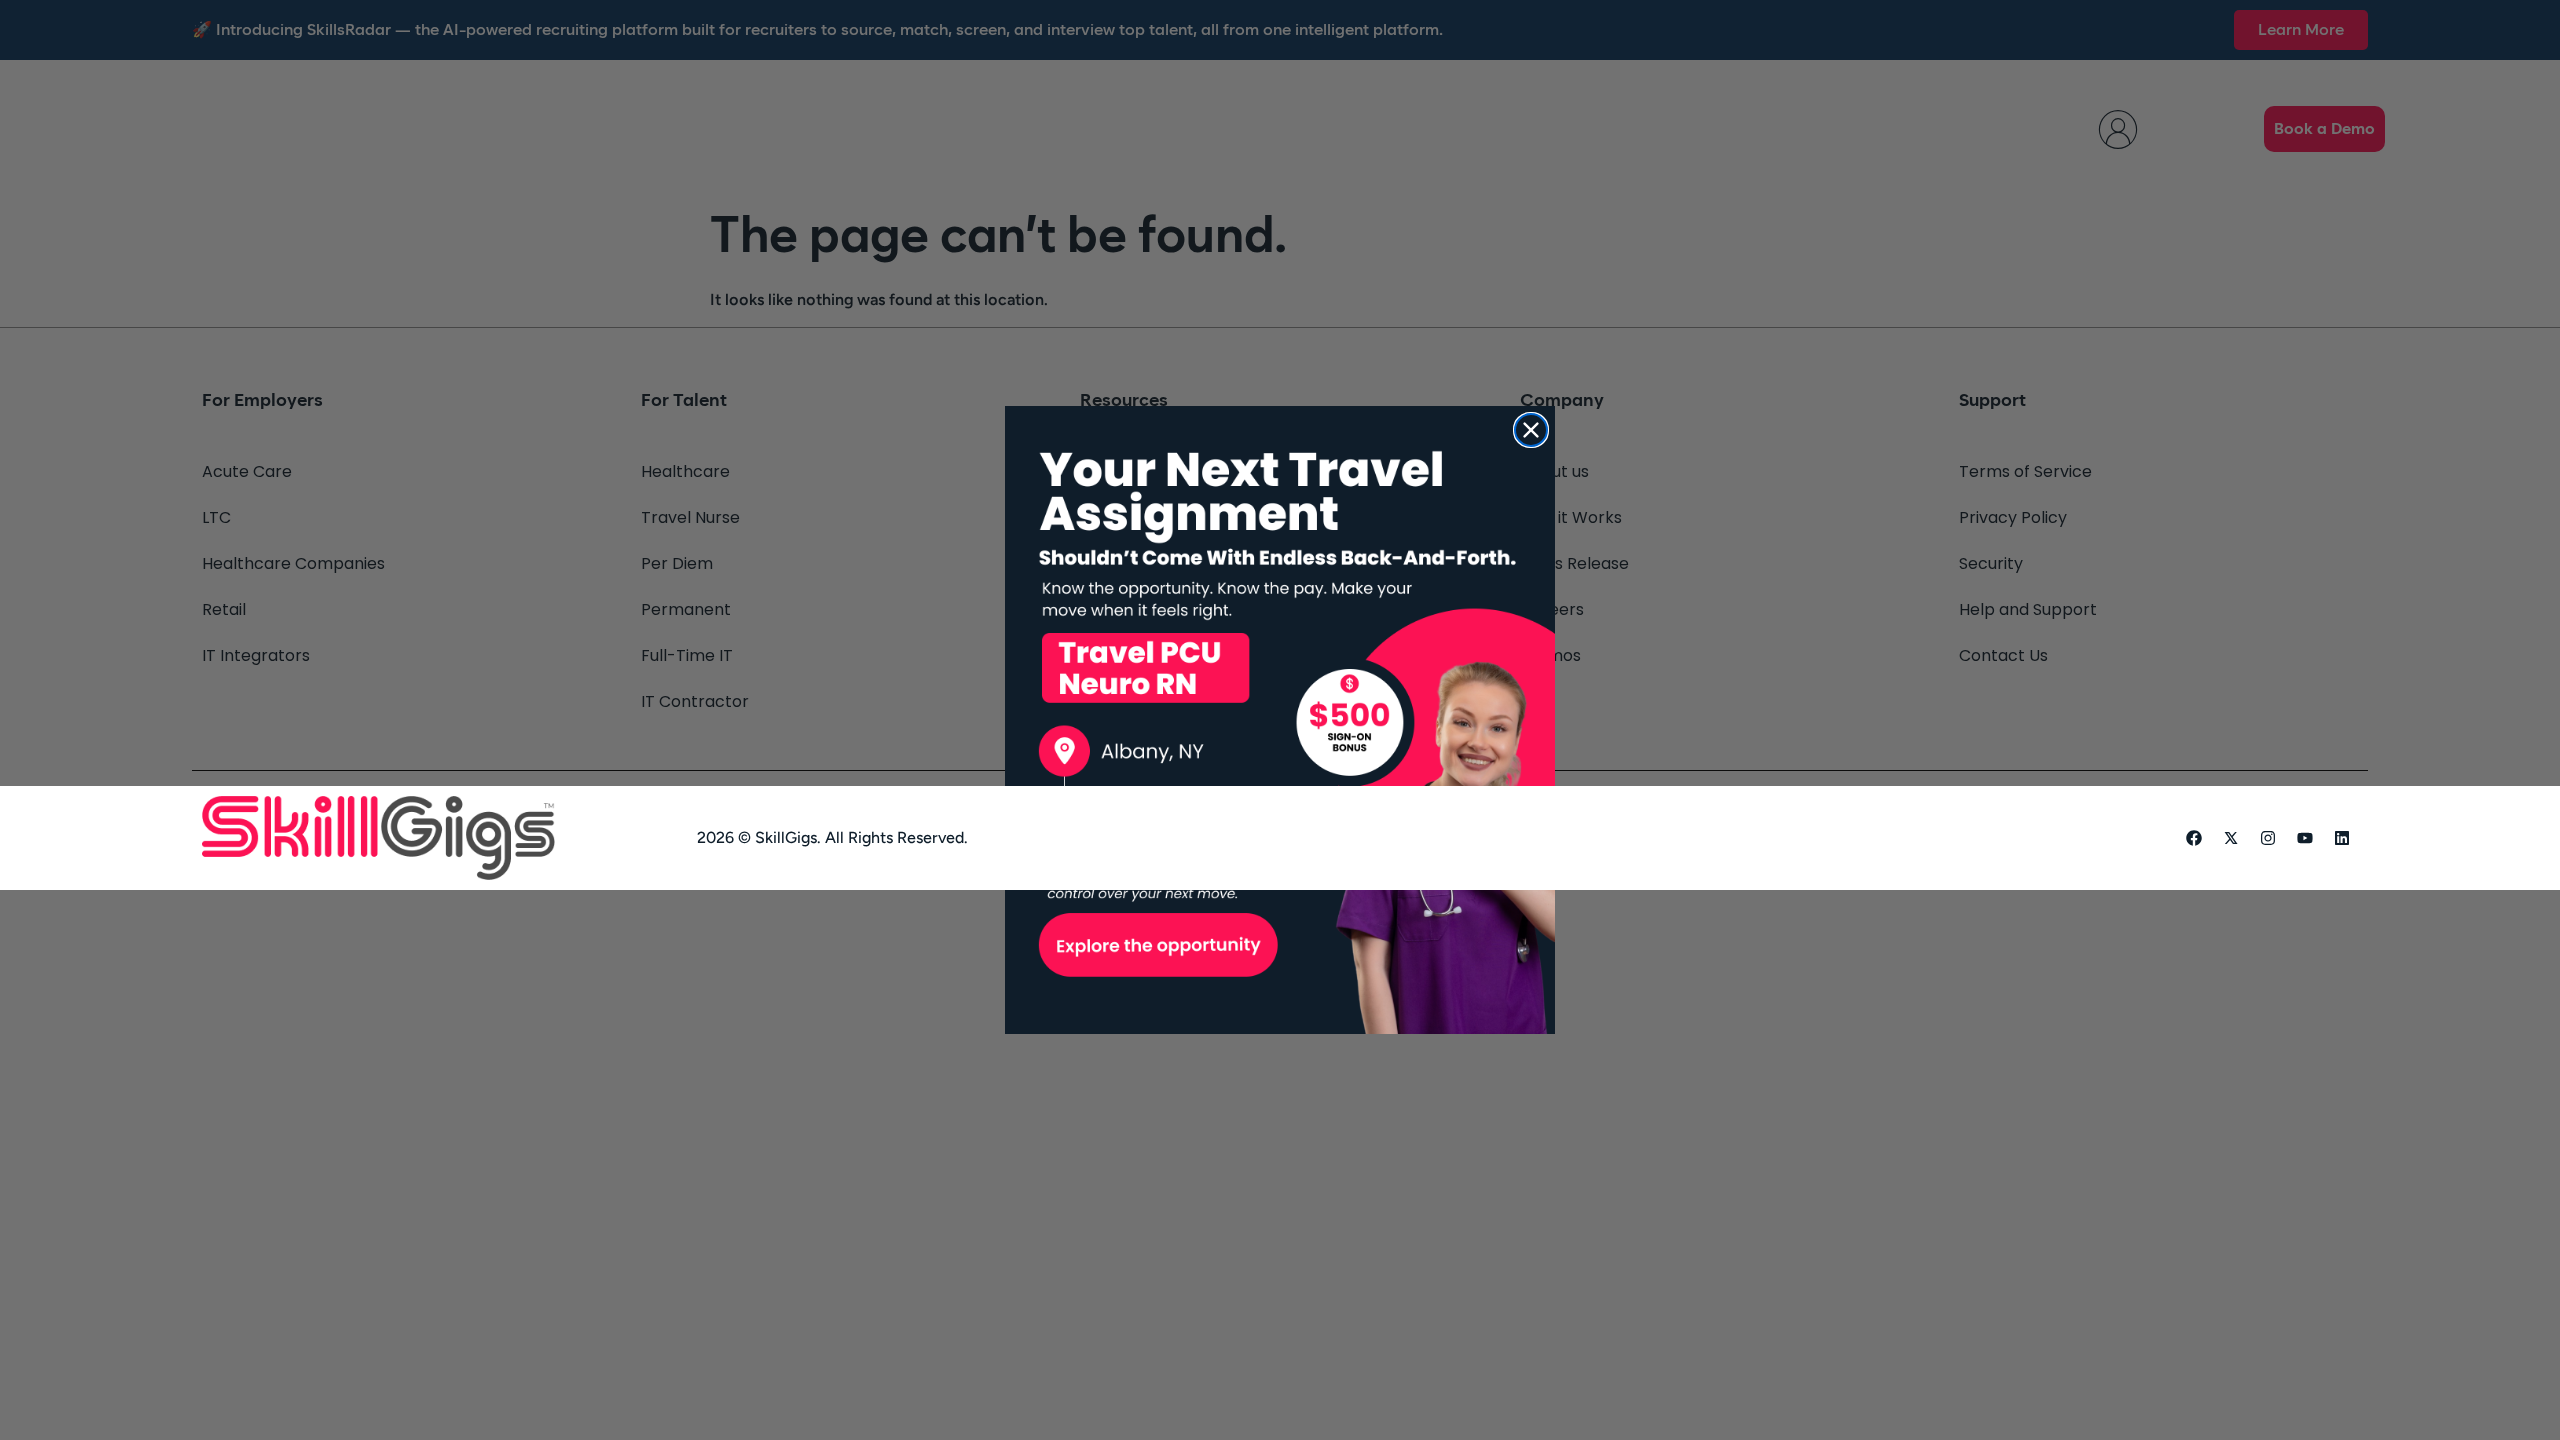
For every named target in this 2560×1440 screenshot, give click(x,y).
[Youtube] (2305, 838)
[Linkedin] (2342, 838)
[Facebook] (2194, 838)
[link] (1280, 720)
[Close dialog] (1531, 430)
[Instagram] (2268, 838)
